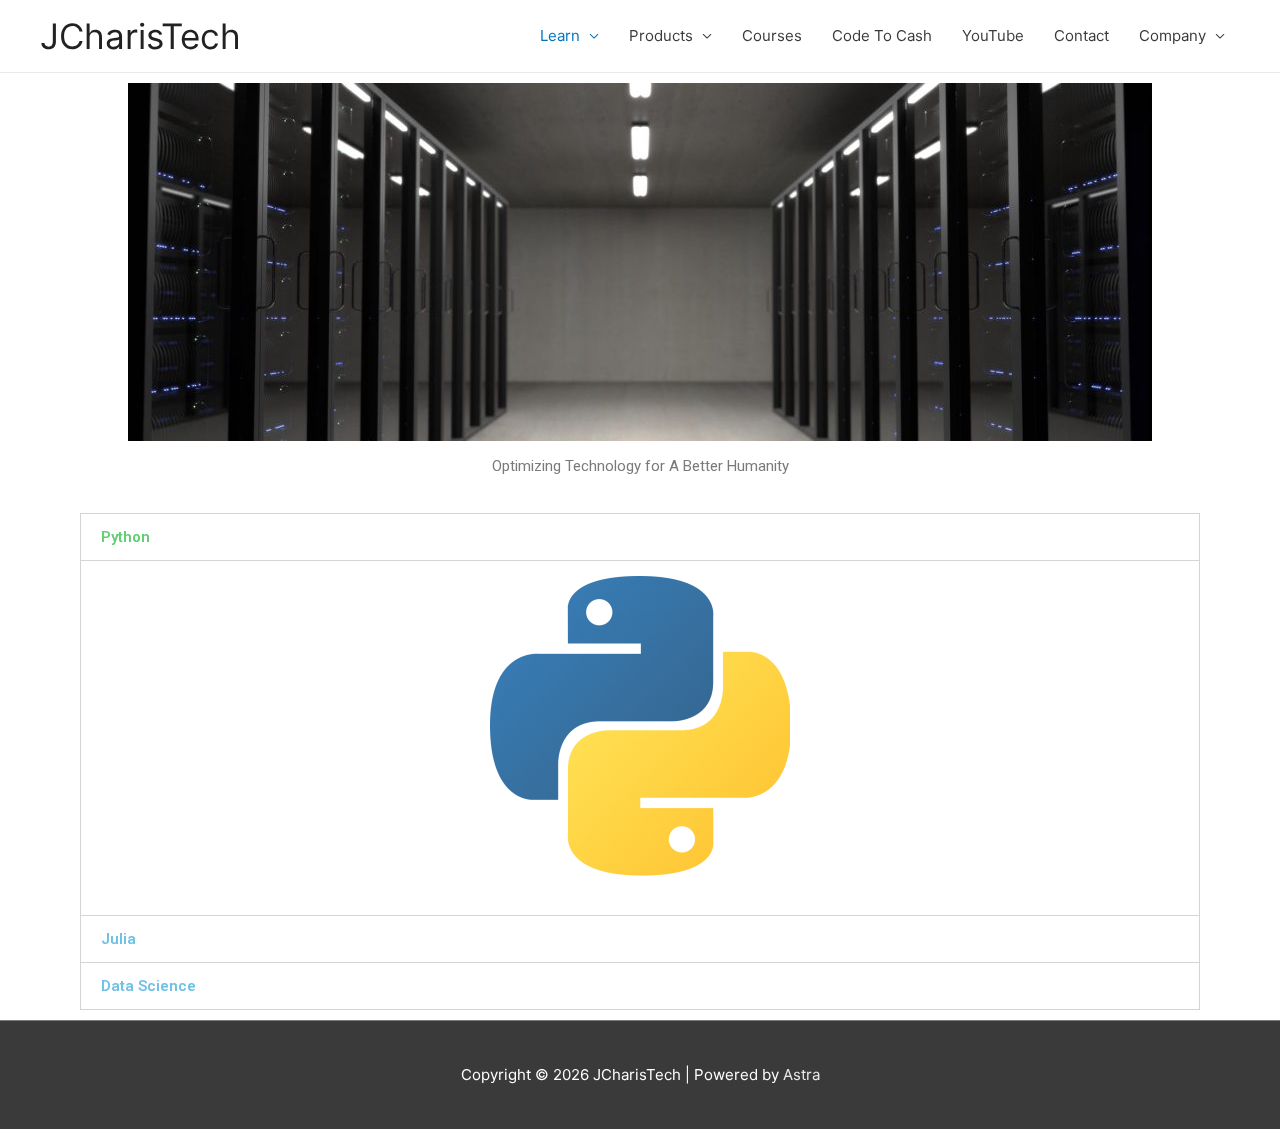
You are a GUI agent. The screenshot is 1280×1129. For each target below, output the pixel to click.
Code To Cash (882, 35)
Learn (560, 35)
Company (1172, 35)
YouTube (993, 35)
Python (125, 537)
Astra (801, 1074)
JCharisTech (140, 36)
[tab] (640, 537)
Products (661, 35)
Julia (118, 939)
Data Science (148, 986)
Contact (1081, 35)
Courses (772, 35)
